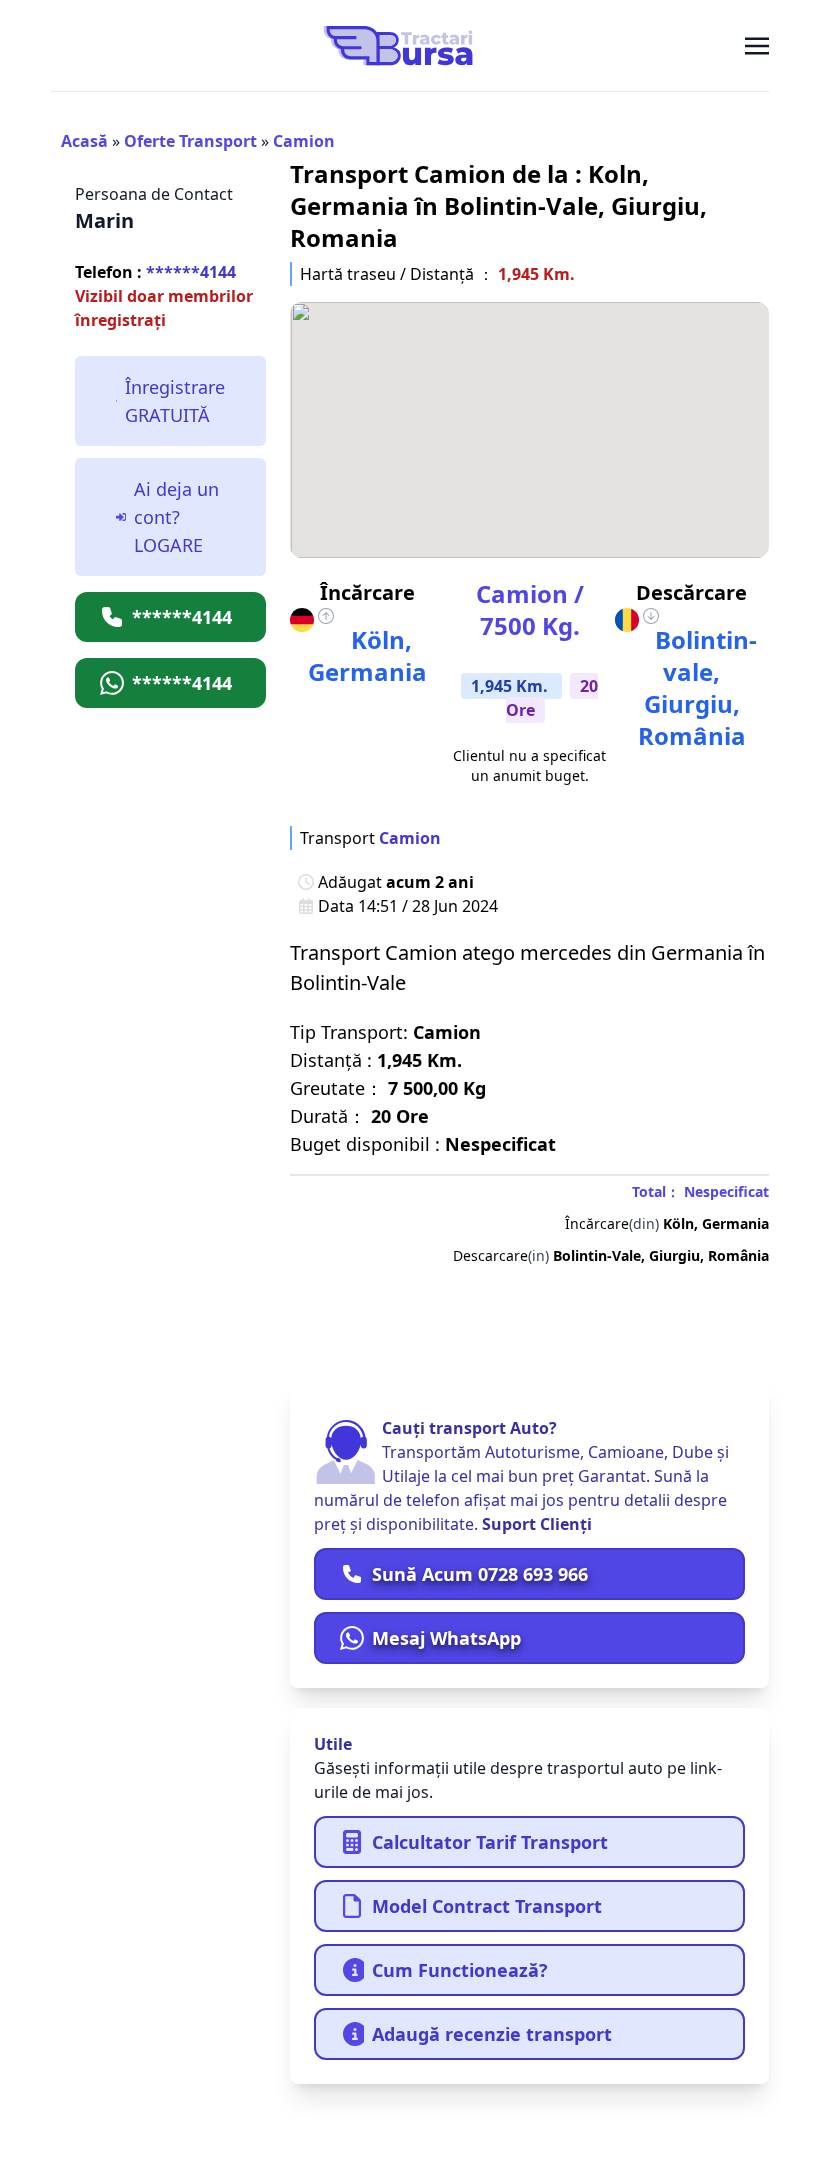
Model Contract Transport (487, 1906)
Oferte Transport (190, 141)
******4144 (155, 272)
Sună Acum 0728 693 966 (480, 1574)
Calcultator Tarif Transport (490, 1842)
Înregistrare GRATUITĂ (175, 401)
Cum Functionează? (460, 1970)
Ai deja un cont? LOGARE (176, 517)
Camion (304, 141)
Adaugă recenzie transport (492, 2034)
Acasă (84, 141)
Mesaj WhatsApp (446, 1638)
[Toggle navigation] (757, 45)
